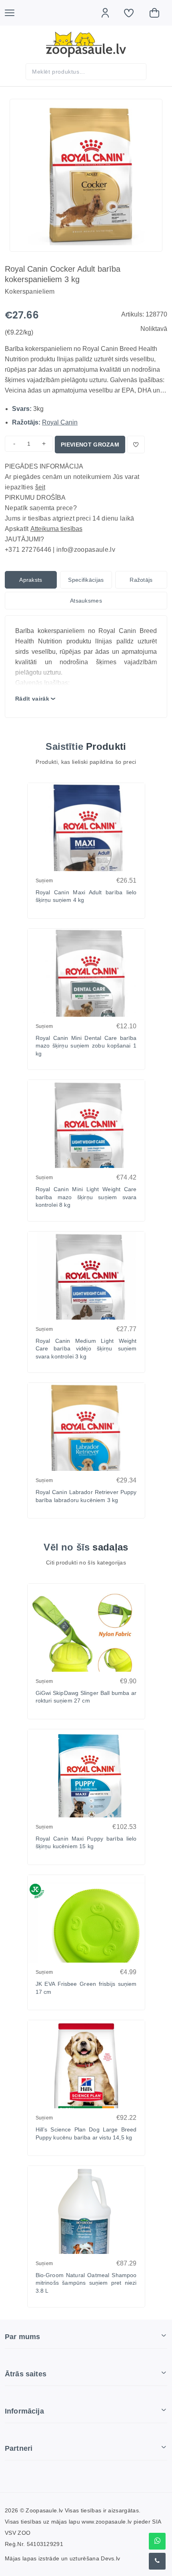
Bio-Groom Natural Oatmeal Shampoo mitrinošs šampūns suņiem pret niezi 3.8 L (86, 2283)
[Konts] (109, 13)
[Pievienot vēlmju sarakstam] (136, 445)
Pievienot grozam (90, 445)
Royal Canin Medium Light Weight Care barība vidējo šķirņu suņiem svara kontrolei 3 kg (86, 1349)
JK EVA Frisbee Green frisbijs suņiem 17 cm (86, 1988)
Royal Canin (60, 422)
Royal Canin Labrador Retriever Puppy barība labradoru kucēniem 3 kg (86, 1496)
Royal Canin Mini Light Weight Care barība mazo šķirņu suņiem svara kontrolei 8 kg (86, 1197)
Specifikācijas (86, 580)
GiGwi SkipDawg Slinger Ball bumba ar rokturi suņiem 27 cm (86, 1697)
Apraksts (31, 580)
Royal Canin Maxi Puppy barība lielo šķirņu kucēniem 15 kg (86, 1843)
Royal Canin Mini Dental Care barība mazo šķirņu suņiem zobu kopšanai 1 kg (86, 1046)
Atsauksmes (86, 601)
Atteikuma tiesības (56, 529)
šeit (40, 487)
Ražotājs (141, 580)
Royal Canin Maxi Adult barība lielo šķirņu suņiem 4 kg (86, 896)
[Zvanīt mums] (157, 2561)
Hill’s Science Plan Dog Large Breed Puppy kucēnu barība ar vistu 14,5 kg (86, 2133)
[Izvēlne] (14, 13)
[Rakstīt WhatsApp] (157, 2541)
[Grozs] (158, 13)
